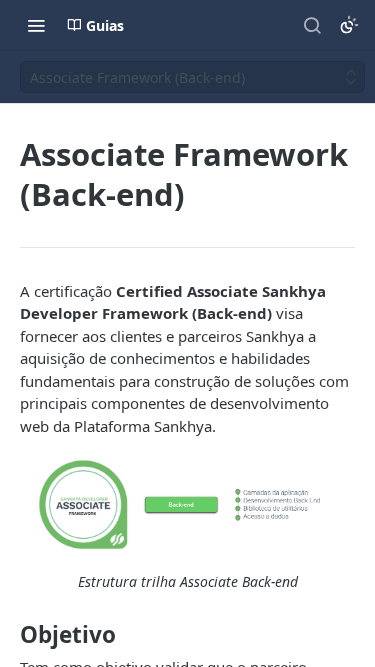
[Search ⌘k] (312, 25)
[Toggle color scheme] (349, 25)
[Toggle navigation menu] (36, 25)
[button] (187, 504)
